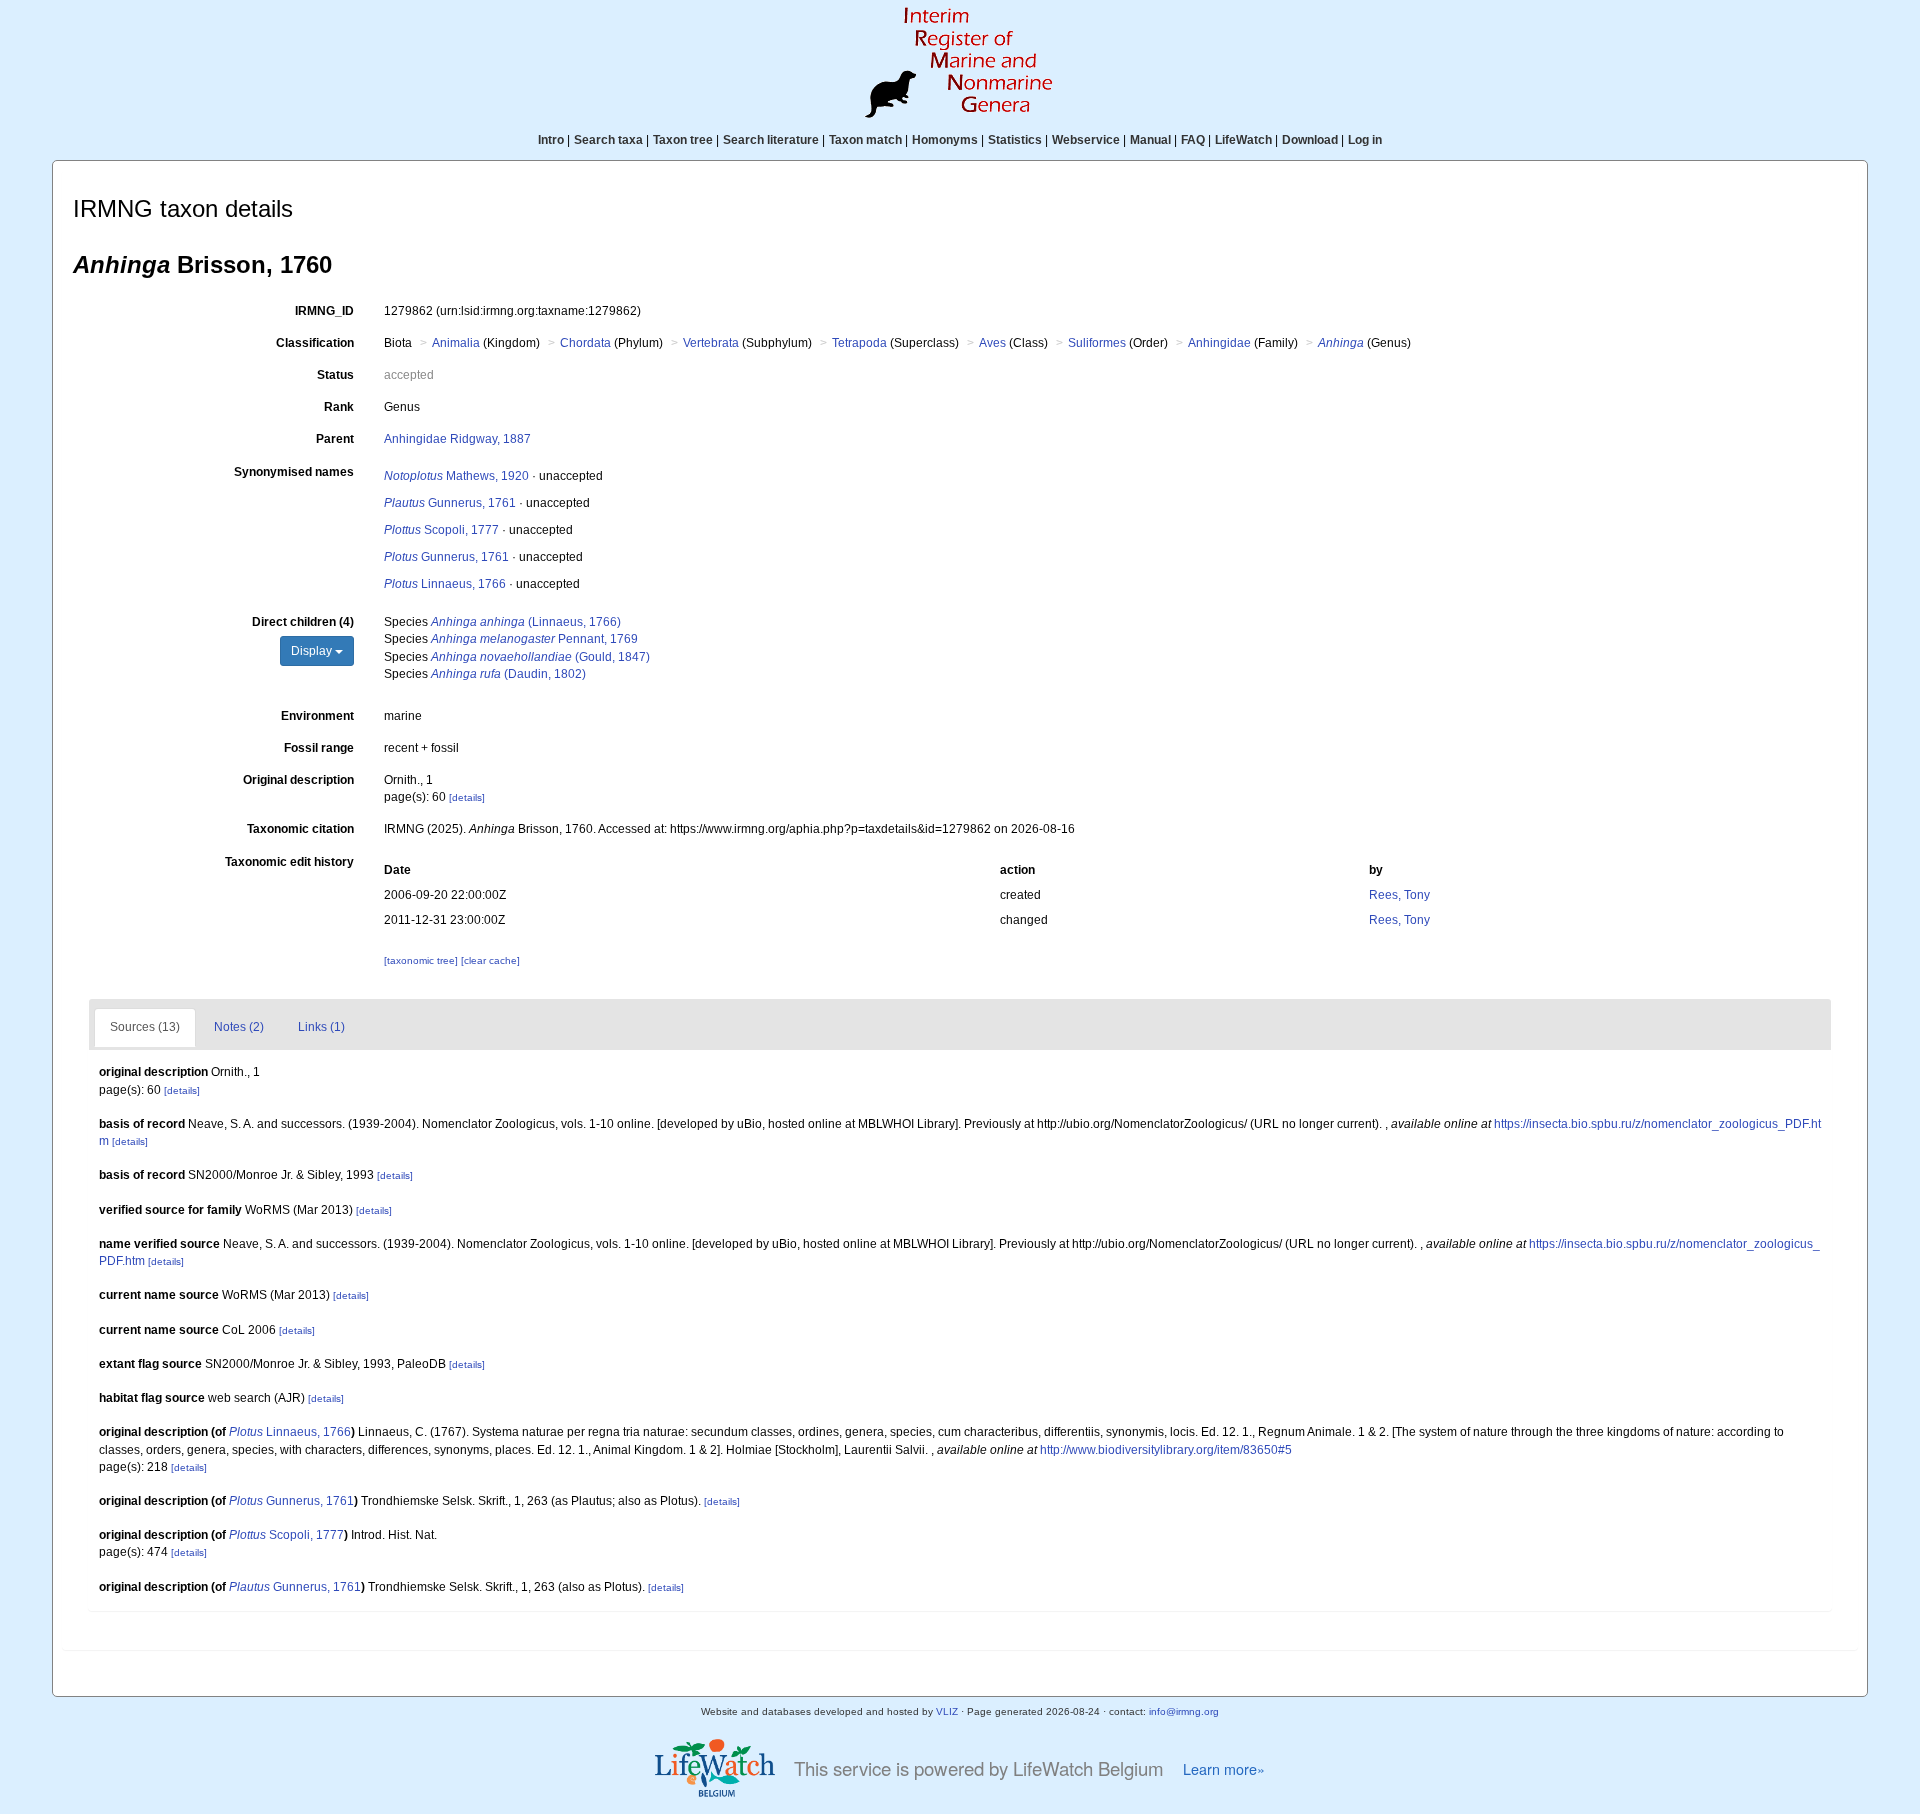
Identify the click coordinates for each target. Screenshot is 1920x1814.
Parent (335, 439)
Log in (1365, 140)
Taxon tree (683, 140)
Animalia (456, 343)
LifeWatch (1243, 140)
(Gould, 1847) (540, 657)
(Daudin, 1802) (508, 674)
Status (335, 375)
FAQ (1193, 140)
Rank (339, 407)
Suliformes (1097, 343)
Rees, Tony (1399, 895)
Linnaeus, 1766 (445, 584)
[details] (467, 797)
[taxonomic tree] (422, 960)
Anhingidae (1219, 343)
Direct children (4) (303, 622)
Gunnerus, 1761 (450, 503)
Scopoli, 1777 (441, 530)
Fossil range (319, 748)
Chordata (585, 343)
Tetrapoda (859, 343)
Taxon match (865, 140)
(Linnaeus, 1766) (526, 622)
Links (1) (321, 1027)
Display (313, 651)
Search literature (771, 140)
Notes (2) (239, 1027)
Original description (298, 780)
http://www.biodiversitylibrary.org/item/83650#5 (1166, 1450)
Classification (315, 343)
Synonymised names (294, 472)
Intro (551, 140)
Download (1310, 140)
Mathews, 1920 (456, 476)
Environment (317, 716)
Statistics (1015, 140)
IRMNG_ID (324, 311)
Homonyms (945, 140)
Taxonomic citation (300, 829)
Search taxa (608, 140)
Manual (1150, 140)
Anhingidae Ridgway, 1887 (457, 439)
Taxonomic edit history (289, 862)
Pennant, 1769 (534, 639)
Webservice (1086, 140)
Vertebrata (711, 343)
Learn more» (1224, 1769)
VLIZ (947, 1711)
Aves (992, 343)
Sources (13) (145, 1027)
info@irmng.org (1184, 1711)
